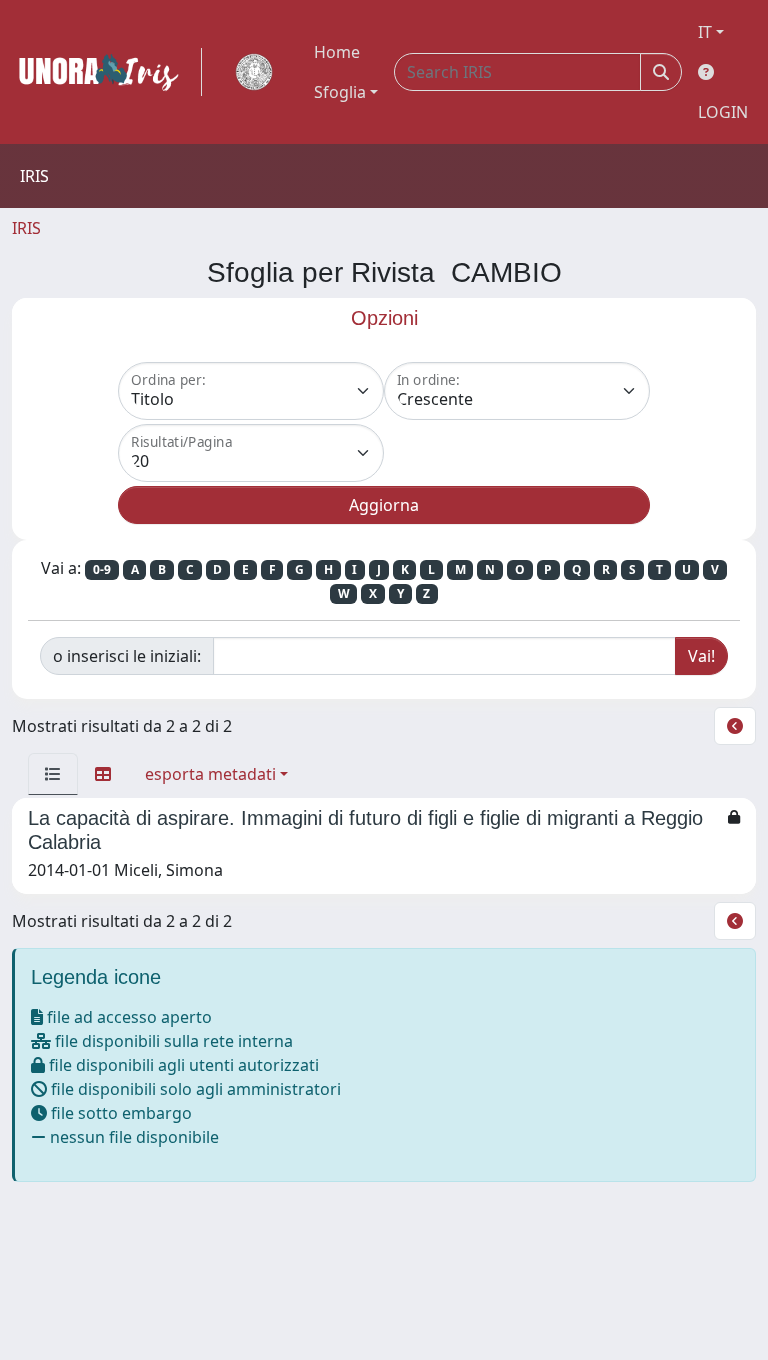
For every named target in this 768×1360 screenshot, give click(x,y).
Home (337, 52)
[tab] (53, 774)
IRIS (26, 228)
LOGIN (723, 112)
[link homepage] (107, 72)
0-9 (102, 569)
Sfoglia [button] (340, 92)
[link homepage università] (254, 72)
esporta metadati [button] (210, 774)
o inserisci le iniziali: (127, 656)
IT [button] (705, 32)
